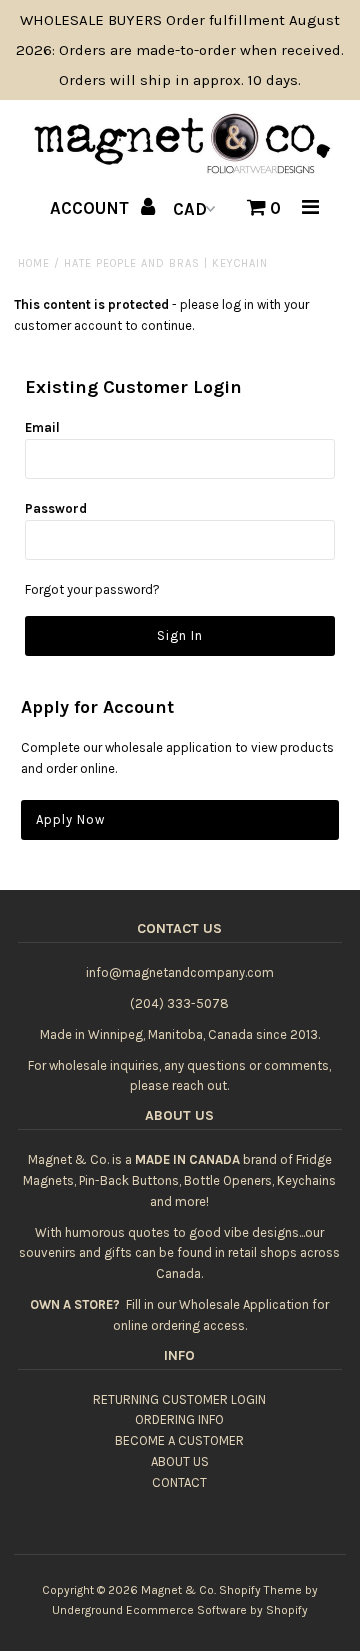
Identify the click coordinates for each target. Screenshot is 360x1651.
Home (34, 263)
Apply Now (70, 819)
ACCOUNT (91, 208)
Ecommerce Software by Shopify (217, 1610)
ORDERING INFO (179, 1419)
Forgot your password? (92, 589)
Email (42, 427)
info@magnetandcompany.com (180, 972)
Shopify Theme (260, 1590)
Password (56, 508)
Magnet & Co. (178, 1590)
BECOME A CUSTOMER (179, 1440)
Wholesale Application (244, 1304)
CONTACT (179, 1482)
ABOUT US (180, 1461)
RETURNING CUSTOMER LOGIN (179, 1399)
